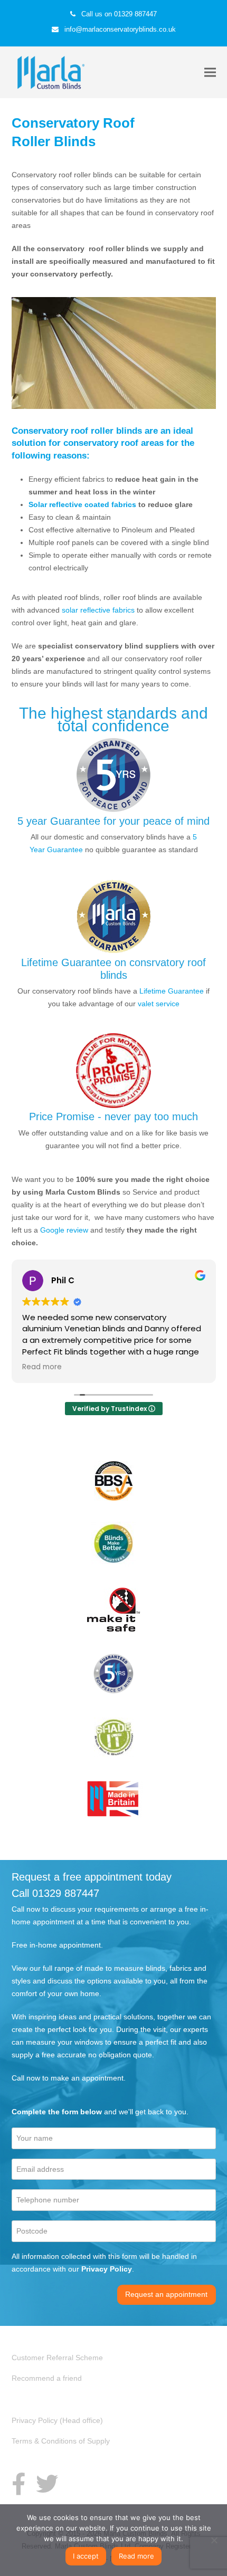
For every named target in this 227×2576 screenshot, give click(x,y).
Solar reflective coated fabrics (83, 504)
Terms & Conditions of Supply (61, 2441)
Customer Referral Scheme (57, 2358)
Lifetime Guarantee (172, 991)
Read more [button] (42, 1367)
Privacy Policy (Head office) (57, 2420)
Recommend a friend (47, 2378)
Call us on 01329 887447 (119, 14)
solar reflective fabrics (98, 610)
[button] (210, 73)
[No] (214, 2540)
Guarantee (65, 850)
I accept (86, 2556)
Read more (136, 2556)
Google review (64, 1230)
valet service (159, 1004)
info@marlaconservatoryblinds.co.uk (120, 29)
